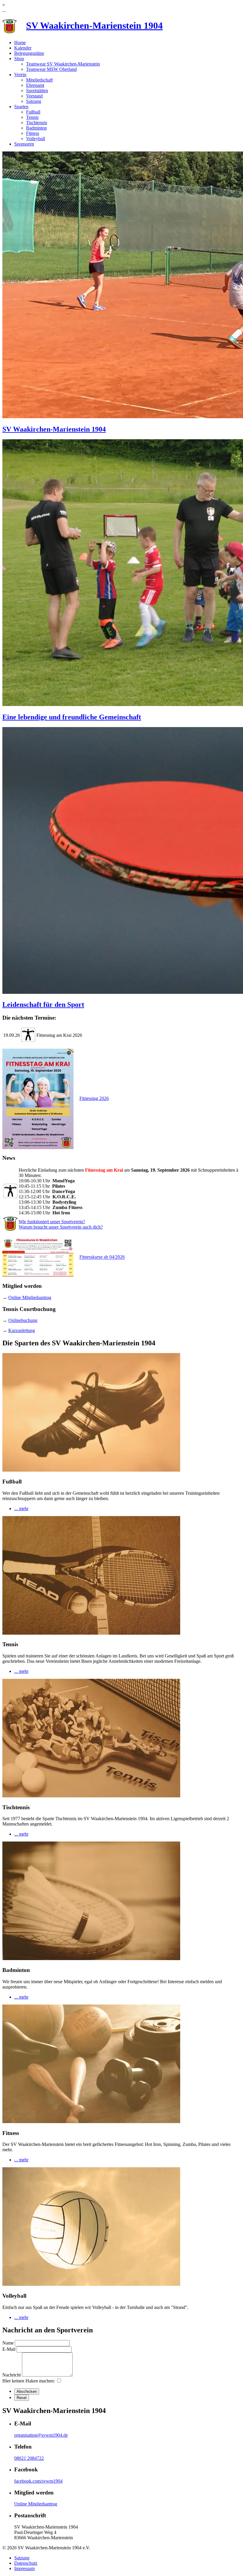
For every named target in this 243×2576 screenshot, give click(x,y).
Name (8, 2343)
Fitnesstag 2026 (94, 1098)
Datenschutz (26, 2563)
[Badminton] (91, 1958)
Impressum (24, 2568)
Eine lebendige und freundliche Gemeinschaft (72, 717)
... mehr (21, 1509)
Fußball (33, 112)
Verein (20, 75)
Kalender (23, 48)
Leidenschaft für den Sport (43, 1004)
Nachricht (12, 2375)
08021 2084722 (29, 2458)
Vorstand (34, 96)
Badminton (36, 128)
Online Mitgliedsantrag (30, 1297)
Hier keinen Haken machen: (29, 2381)
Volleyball (36, 139)
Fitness (33, 133)
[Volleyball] (91, 2284)
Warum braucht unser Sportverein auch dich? (61, 1227)
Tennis (32, 117)
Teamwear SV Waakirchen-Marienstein (63, 64)
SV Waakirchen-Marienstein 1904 (54, 429)
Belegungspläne (29, 53)
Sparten (21, 107)
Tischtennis (37, 123)
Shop (19, 59)
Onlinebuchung (23, 1320)
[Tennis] (91, 1633)
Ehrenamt (35, 85)
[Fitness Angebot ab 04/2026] (40, 1257)
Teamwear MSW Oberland (51, 69)
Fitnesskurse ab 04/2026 (102, 1257)
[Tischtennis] (91, 1796)
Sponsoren (24, 144)
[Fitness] (91, 2121)
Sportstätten (37, 91)
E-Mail (9, 2349)
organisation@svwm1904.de (41, 2435)
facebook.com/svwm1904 (38, 2481)
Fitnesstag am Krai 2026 (59, 1035)
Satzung (34, 101)
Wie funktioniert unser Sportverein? (52, 1222)
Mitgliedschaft (39, 80)
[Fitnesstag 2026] (40, 1098)
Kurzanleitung (22, 1330)
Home (20, 43)
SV (94, 25)
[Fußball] (91, 1470)
